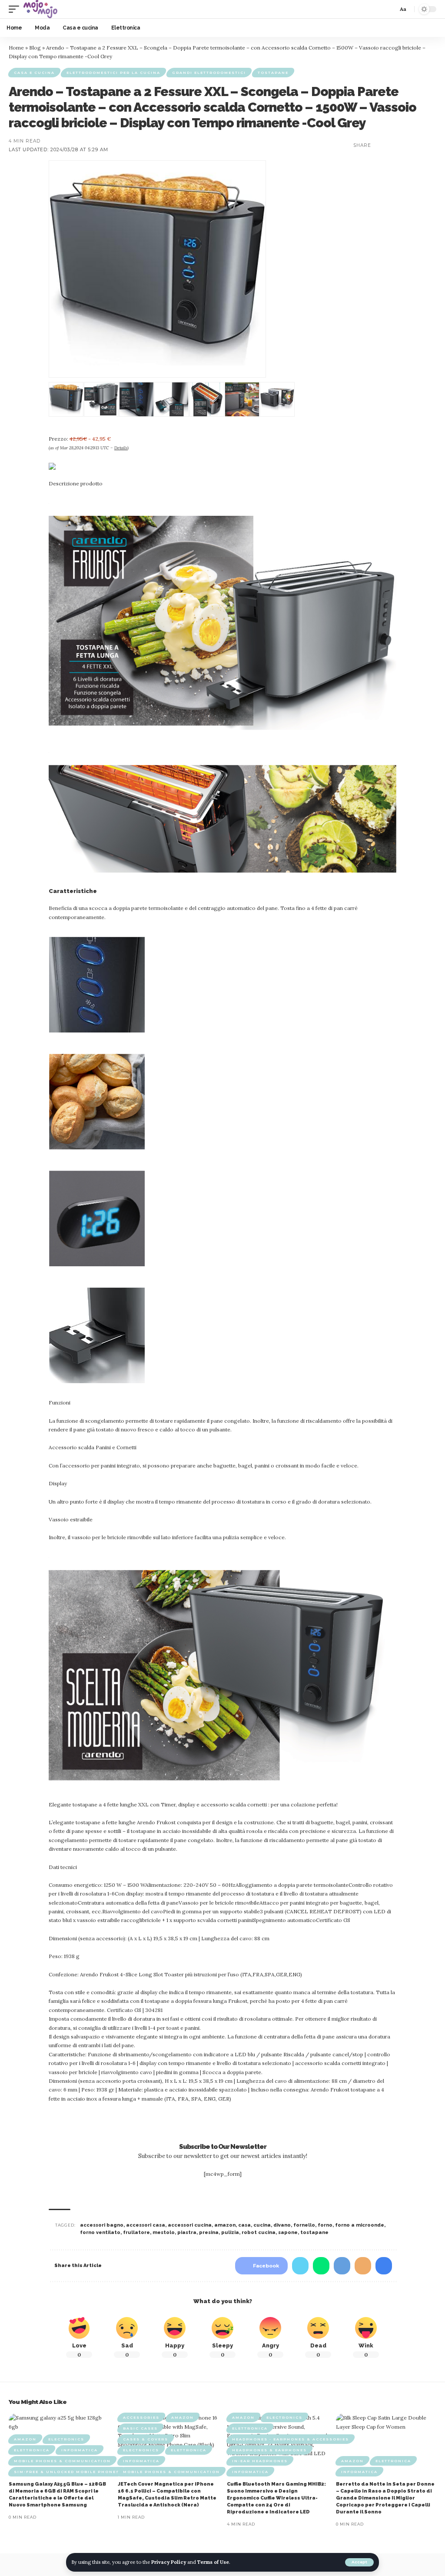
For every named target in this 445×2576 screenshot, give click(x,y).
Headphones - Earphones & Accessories (291, 2439)
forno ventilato (100, 2232)
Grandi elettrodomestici (209, 73)
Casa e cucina (34, 73)
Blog (35, 48)
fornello (304, 2225)
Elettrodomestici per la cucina (113, 73)
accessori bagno (102, 2225)
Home (16, 48)
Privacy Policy (169, 2562)
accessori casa (146, 2225)
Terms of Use (213, 2562)
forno (325, 2225)
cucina (262, 2225)
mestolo (164, 2232)
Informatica (80, 2450)
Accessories (141, 2417)
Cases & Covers (146, 2439)
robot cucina (259, 2232)
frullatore (136, 2232)
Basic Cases (140, 2428)
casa (244, 2225)
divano (282, 2225)
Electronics (66, 2439)
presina (209, 2232)
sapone (288, 2232)
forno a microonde (360, 2225)
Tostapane (273, 73)
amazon (225, 2225)
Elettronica (32, 2450)
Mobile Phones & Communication (62, 2461)
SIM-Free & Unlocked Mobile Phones (67, 2472)
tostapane (314, 2232)
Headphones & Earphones (269, 2450)
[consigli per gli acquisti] (40, 9)
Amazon (25, 2439)
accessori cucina (190, 2225)
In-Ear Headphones (260, 2461)
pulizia (230, 2232)
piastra (187, 2232)
